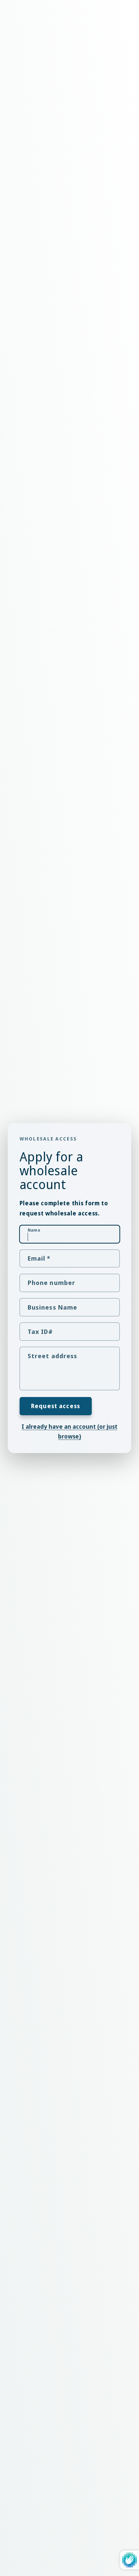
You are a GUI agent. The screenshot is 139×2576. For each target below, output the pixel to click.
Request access (55, 1406)
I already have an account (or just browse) (69, 1431)
